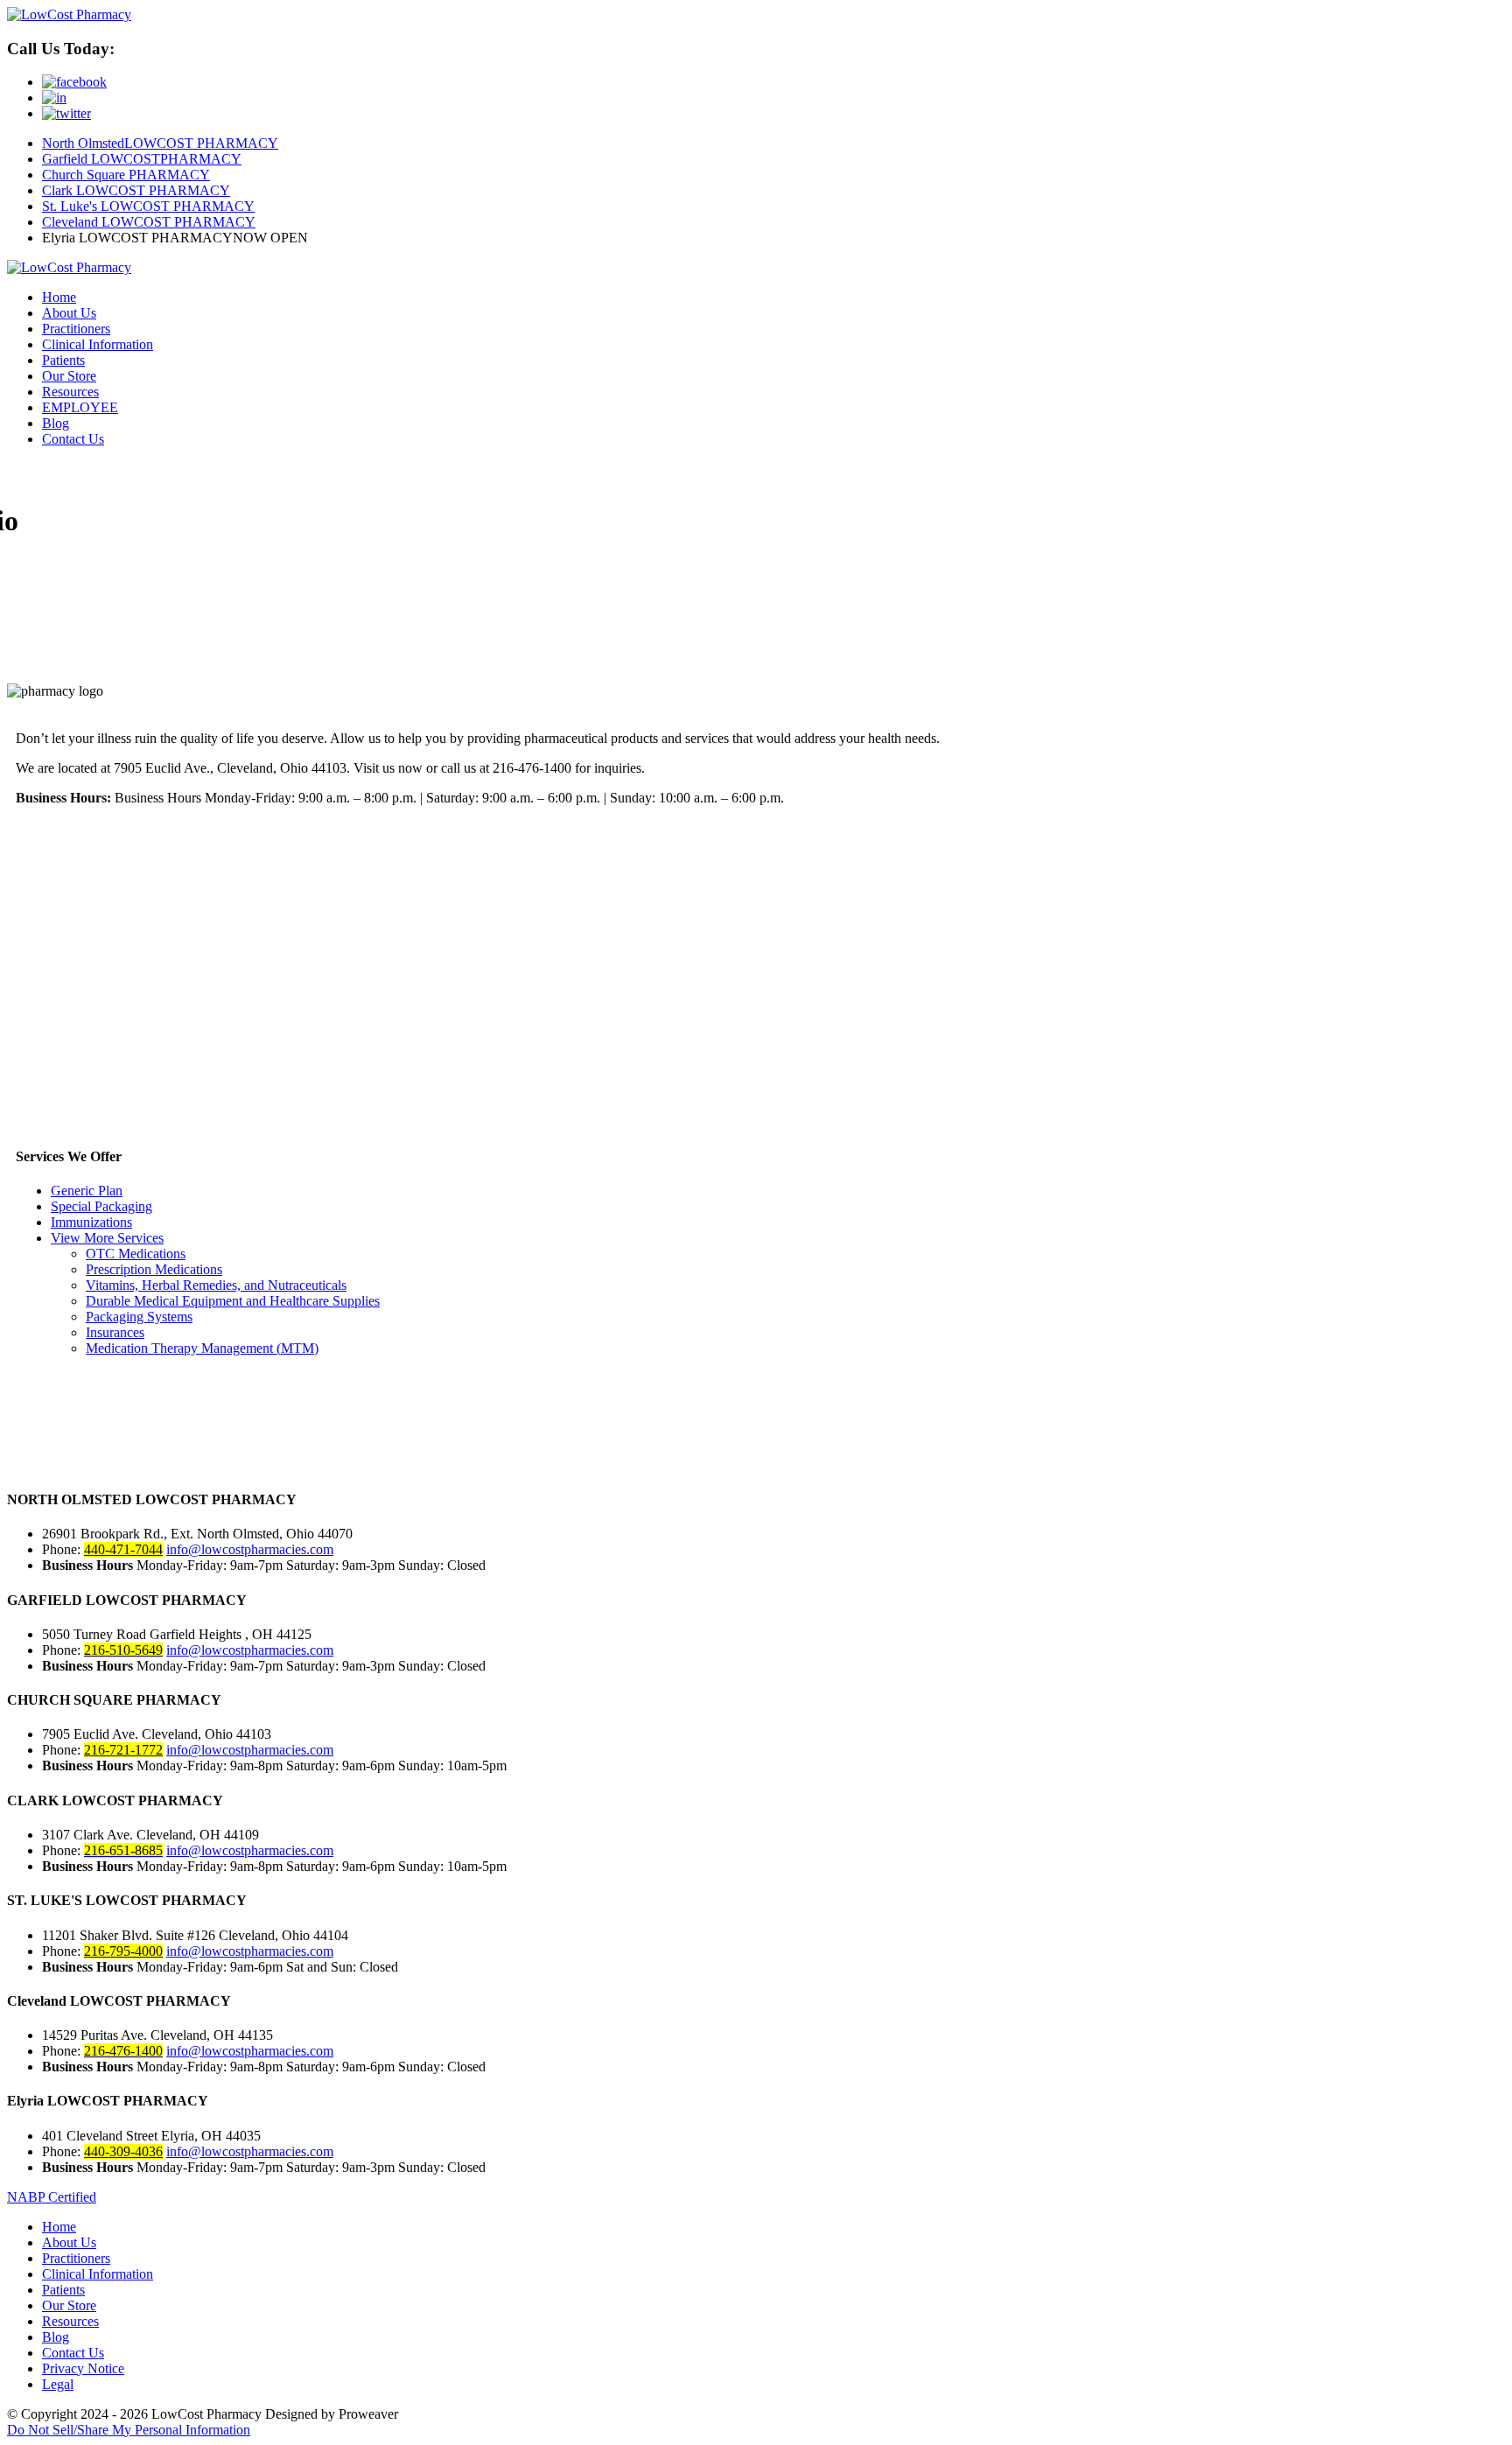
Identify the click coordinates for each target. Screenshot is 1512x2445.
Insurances (115, 1332)
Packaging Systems (139, 1317)
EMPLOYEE (80, 407)
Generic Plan (87, 1191)
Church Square (126, 175)
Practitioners (76, 329)
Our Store (69, 376)
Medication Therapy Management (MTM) (202, 1348)
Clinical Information (98, 344)
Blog (56, 423)
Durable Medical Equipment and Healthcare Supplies (233, 1301)
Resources (70, 392)
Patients (63, 360)
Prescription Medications (154, 1269)
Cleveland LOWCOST (149, 222)
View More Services (107, 1238)
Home (59, 297)
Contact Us (73, 439)
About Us (69, 313)
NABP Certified (52, 2197)
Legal (58, 2384)
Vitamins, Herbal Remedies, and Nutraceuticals (216, 1285)
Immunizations (91, 1222)
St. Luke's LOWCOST (148, 206)
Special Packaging (101, 1206)
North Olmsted (160, 143)
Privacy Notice (83, 2368)
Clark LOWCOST (136, 190)
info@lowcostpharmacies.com (250, 1549)
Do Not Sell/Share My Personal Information (129, 2430)
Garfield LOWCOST (142, 159)
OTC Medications (136, 1254)
